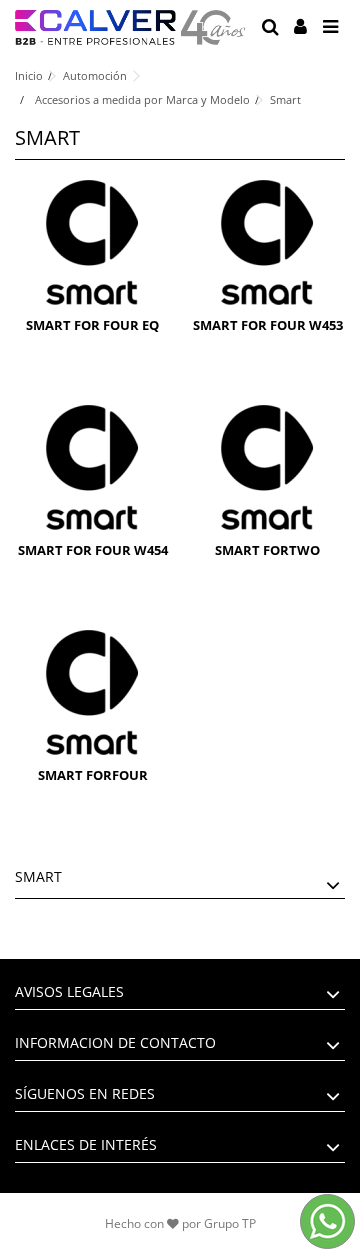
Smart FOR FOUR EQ (92, 325)
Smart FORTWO (267, 550)
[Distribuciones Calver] (130, 27)
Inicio (29, 75)
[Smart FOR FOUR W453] (267, 242)
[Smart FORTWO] (267, 467)
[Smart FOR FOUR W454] (92, 467)
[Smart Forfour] (92, 692)
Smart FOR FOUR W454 (93, 550)
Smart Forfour (93, 775)
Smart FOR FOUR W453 (268, 325)
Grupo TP (230, 1223)
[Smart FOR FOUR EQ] (92, 242)
